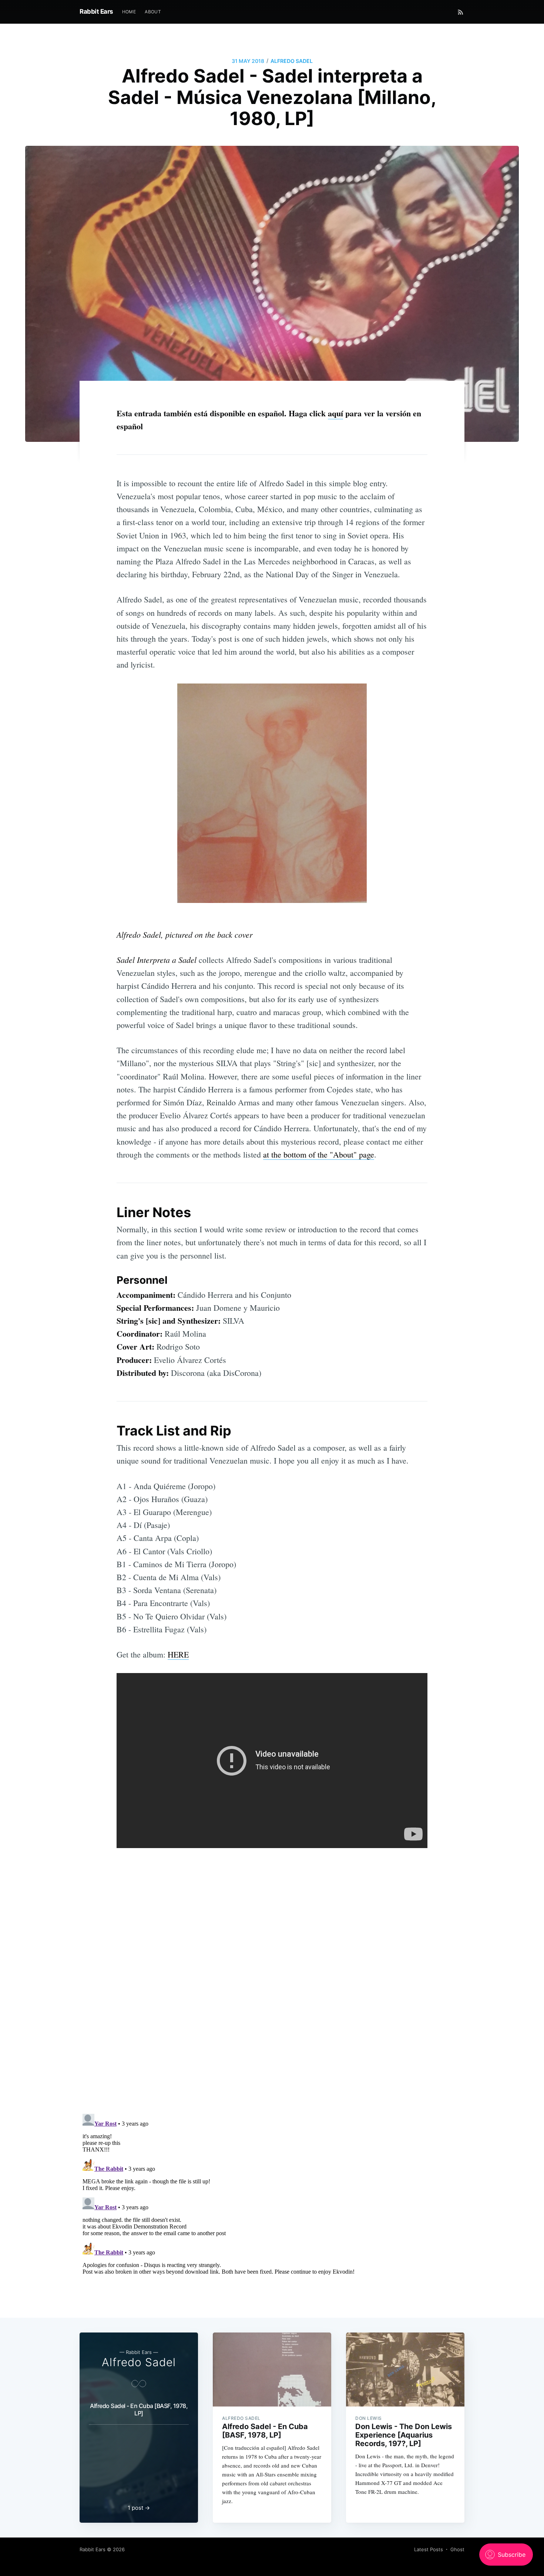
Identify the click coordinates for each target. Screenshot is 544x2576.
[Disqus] (272, 2014)
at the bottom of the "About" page (319, 1154)
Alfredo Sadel (292, 61)
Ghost (457, 2549)
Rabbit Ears (96, 11)
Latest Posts (429, 2549)
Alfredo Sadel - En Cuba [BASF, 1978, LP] (139, 2409)
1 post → (139, 2508)
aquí (335, 413)
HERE (178, 1654)
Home (129, 12)
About (153, 12)
